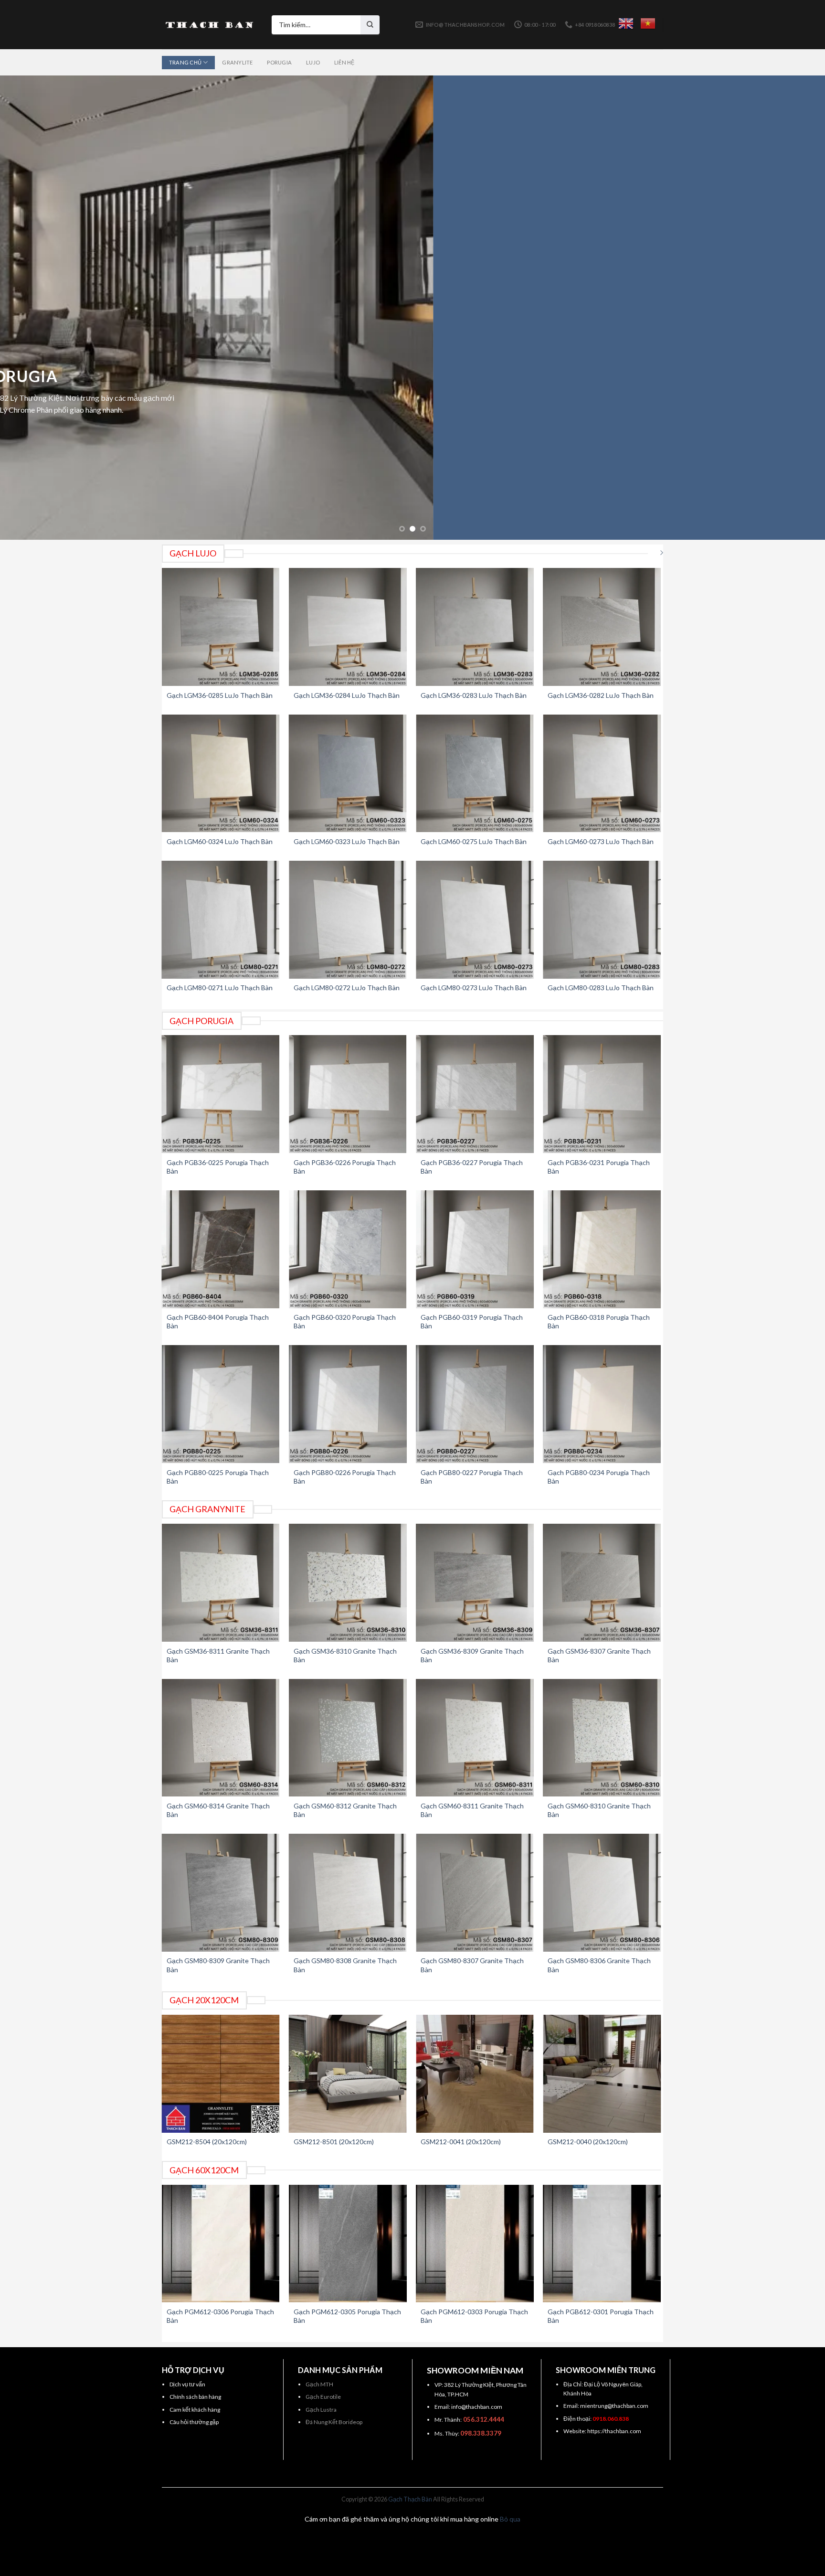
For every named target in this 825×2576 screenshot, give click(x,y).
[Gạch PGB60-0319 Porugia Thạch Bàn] (475, 1249)
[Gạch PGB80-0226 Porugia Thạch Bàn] (348, 1404)
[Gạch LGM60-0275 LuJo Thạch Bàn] (475, 774)
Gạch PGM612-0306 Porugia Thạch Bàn (220, 2316)
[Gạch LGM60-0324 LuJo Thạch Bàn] (221, 774)
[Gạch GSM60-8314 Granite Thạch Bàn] (221, 1738)
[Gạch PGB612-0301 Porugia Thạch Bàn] (602, 2244)
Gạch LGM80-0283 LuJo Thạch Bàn (601, 988)
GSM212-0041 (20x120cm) (461, 2142)
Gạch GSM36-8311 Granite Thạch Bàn (218, 1655)
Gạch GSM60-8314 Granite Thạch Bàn (218, 1810)
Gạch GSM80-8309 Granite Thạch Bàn (218, 1965)
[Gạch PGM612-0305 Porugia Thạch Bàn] (348, 2244)
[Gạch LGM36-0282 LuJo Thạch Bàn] (602, 627)
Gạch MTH (319, 2384)
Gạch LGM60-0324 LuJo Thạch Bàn (220, 841)
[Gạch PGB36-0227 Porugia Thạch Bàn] (475, 1094)
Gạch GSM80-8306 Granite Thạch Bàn (599, 1965)
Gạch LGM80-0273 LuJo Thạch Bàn (474, 988)
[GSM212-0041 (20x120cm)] (475, 2074)
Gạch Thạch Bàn (410, 2499)
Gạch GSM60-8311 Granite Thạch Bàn (472, 1810)
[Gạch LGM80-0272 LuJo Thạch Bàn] (348, 920)
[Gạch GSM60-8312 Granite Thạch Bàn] (348, 1738)
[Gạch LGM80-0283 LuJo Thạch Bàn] (602, 920)
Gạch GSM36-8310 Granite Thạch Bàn (345, 1655)
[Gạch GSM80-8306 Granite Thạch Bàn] (602, 1893)
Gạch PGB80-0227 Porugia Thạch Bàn (472, 1477)
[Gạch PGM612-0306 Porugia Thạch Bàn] (221, 2244)
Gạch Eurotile (323, 2397)
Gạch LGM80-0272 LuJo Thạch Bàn (347, 988)
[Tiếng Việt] (648, 23)
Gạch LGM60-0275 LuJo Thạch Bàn (474, 841)
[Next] (796, 308)
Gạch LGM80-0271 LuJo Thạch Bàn (220, 988)
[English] (626, 23)
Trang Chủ (185, 62)
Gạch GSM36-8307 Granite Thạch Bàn (599, 1655)
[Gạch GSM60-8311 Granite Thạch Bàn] (475, 1738)
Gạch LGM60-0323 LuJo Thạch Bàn (347, 841)
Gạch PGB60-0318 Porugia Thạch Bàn (599, 1321)
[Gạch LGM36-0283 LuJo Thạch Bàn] (475, 627)
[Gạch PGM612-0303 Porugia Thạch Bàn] (475, 2244)
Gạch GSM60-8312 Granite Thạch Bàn (345, 1810)
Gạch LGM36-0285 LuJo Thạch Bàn (220, 695)
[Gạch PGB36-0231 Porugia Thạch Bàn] (602, 1094)
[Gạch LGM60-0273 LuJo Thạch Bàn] (602, 774)
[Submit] (370, 25)
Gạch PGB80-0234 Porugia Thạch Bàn (599, 1477)
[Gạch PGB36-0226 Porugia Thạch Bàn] (348, 1094)
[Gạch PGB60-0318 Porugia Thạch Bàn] (602, 1249)
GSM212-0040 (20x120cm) (588, 2142)
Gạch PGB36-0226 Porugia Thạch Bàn (345, 1167)
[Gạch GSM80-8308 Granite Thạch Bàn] (348, 1893)
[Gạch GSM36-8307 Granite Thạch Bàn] (602, 1583)
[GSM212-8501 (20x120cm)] (348, 2074)
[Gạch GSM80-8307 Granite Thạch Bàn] (475, 1893)
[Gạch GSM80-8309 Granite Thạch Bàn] (221, 1893)
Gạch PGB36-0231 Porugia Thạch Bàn (599, 1167)
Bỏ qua (510, 2519)
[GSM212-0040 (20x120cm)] (602, 2074)
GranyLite (237, 62)
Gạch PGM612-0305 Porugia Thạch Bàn (347, 2316)
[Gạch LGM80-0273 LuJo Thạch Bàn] (475, 920)
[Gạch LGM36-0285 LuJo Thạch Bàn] (221, 627)
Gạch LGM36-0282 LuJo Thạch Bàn (601, 695)
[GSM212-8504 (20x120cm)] (221, 2074)
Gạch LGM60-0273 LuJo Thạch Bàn (601, 841)
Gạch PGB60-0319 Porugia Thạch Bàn (472, 1321)
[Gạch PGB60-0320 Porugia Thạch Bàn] (348, 1249)
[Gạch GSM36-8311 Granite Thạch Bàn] (221, 1583)
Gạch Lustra (321, 2410)
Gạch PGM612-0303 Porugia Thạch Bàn (474, 2316)
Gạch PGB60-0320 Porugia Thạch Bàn (345, 1321)
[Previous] (29, 308)
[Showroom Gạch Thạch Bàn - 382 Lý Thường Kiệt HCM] (210, 25)
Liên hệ (344, 62)
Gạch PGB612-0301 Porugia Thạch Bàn (601, 2316)
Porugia (279, 62)
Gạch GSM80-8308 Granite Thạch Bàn (345, 1965)
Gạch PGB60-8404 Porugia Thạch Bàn (218, 1321)
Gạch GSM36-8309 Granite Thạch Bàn (472, 1655)
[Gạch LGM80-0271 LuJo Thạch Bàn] (221, 920)
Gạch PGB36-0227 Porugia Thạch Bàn (472, 1167)
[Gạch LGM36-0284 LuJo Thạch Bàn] (348, 627)
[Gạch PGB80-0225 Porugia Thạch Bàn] (221, 1404)
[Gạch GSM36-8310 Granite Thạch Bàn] (348, 1583)
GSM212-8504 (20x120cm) (207, 2142)
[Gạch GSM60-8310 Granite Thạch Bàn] (602, 1738)
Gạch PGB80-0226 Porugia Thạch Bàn (345, 1477)
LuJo (313, 62)
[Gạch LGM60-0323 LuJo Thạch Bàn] (348, 774)
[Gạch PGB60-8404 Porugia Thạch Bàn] (221, 1249)
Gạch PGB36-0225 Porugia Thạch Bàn (218, 1167)
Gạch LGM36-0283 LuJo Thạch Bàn (474, 695)
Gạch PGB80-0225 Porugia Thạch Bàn (218, 1477)
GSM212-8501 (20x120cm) (334, 2142)
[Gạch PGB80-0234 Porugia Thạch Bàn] (602, 1404)
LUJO (412, 388)
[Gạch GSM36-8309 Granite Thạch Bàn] (475, 1583)
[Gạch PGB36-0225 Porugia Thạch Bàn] (221, 1094)
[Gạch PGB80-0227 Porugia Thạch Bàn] (475, 1404)
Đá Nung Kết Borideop (334, 2422)
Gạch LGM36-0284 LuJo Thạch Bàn (347, 695)
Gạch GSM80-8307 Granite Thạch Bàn (472, 1965)
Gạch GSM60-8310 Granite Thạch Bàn (599, 1810)
